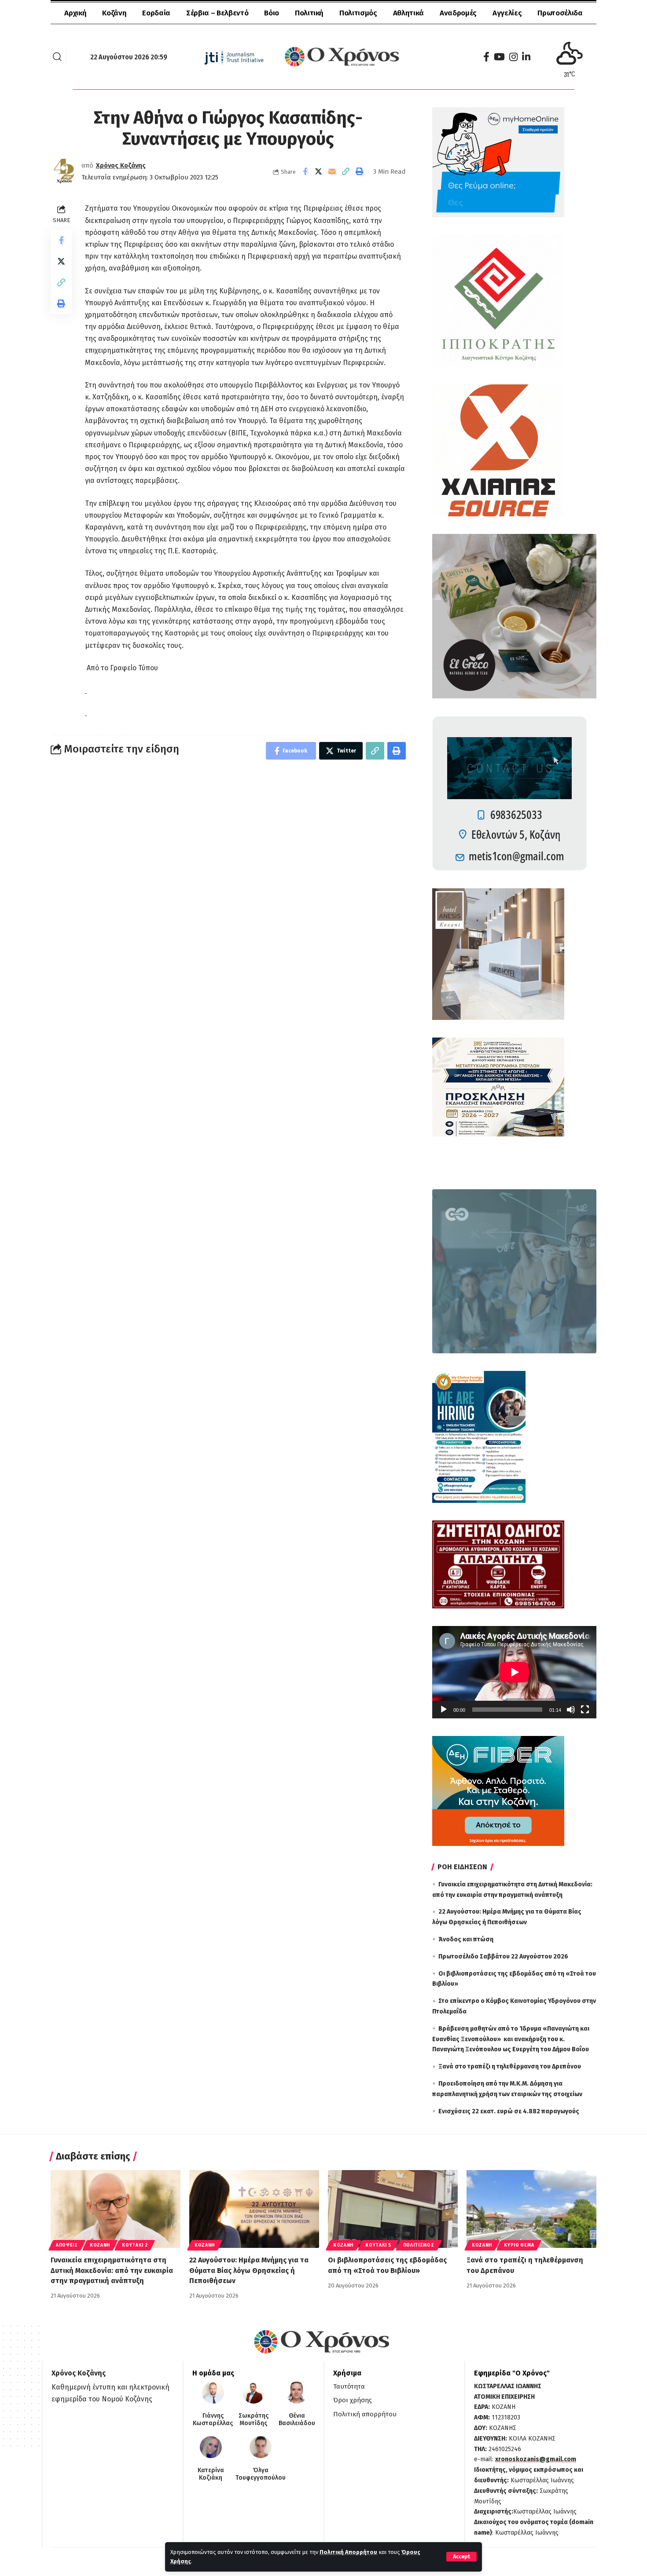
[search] (57, 57)
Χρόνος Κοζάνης (121, 165)
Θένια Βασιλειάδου (297, 2420)
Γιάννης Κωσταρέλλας (213, 2420)
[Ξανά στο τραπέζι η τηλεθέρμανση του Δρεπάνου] (531, 2209)
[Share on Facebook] (305, 172)
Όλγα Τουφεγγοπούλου (261, 2474)
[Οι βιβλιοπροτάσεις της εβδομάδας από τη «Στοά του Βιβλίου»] (393, 2209)
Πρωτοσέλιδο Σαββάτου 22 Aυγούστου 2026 (503, 1957)
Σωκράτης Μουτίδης (254, 2420)
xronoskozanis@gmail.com (536, 2459)
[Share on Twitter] (319, 172)
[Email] (332, 172)
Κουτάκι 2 (135, 2245)
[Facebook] (486, 57)
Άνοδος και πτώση (466, 1939)
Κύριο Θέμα (519, 2245)
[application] (514, 1672)
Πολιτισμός (419, 2245)
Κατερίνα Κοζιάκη (211, 2474)
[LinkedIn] (526, 57)
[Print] (360, 172)
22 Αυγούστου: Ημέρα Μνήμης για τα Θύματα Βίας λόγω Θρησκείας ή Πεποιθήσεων (249, 2270)
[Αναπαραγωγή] (444, 1710)
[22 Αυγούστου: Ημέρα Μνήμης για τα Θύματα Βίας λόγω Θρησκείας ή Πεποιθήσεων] (254, 2209)
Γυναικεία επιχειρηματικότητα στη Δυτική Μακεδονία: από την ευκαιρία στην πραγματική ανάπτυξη (112, 2270)
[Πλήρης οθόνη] (585, 1710)
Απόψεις (67, 2245)
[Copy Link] (346, 172)
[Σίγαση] (571, 1710)
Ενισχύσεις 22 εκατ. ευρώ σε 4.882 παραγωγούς (509, 2111)
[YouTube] (499, 57)
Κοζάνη (100, 2245)
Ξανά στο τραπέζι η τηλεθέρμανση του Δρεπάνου (510, 2066)
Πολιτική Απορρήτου (348, 2552)
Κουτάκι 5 (378, 2245)
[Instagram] (513, 57)
